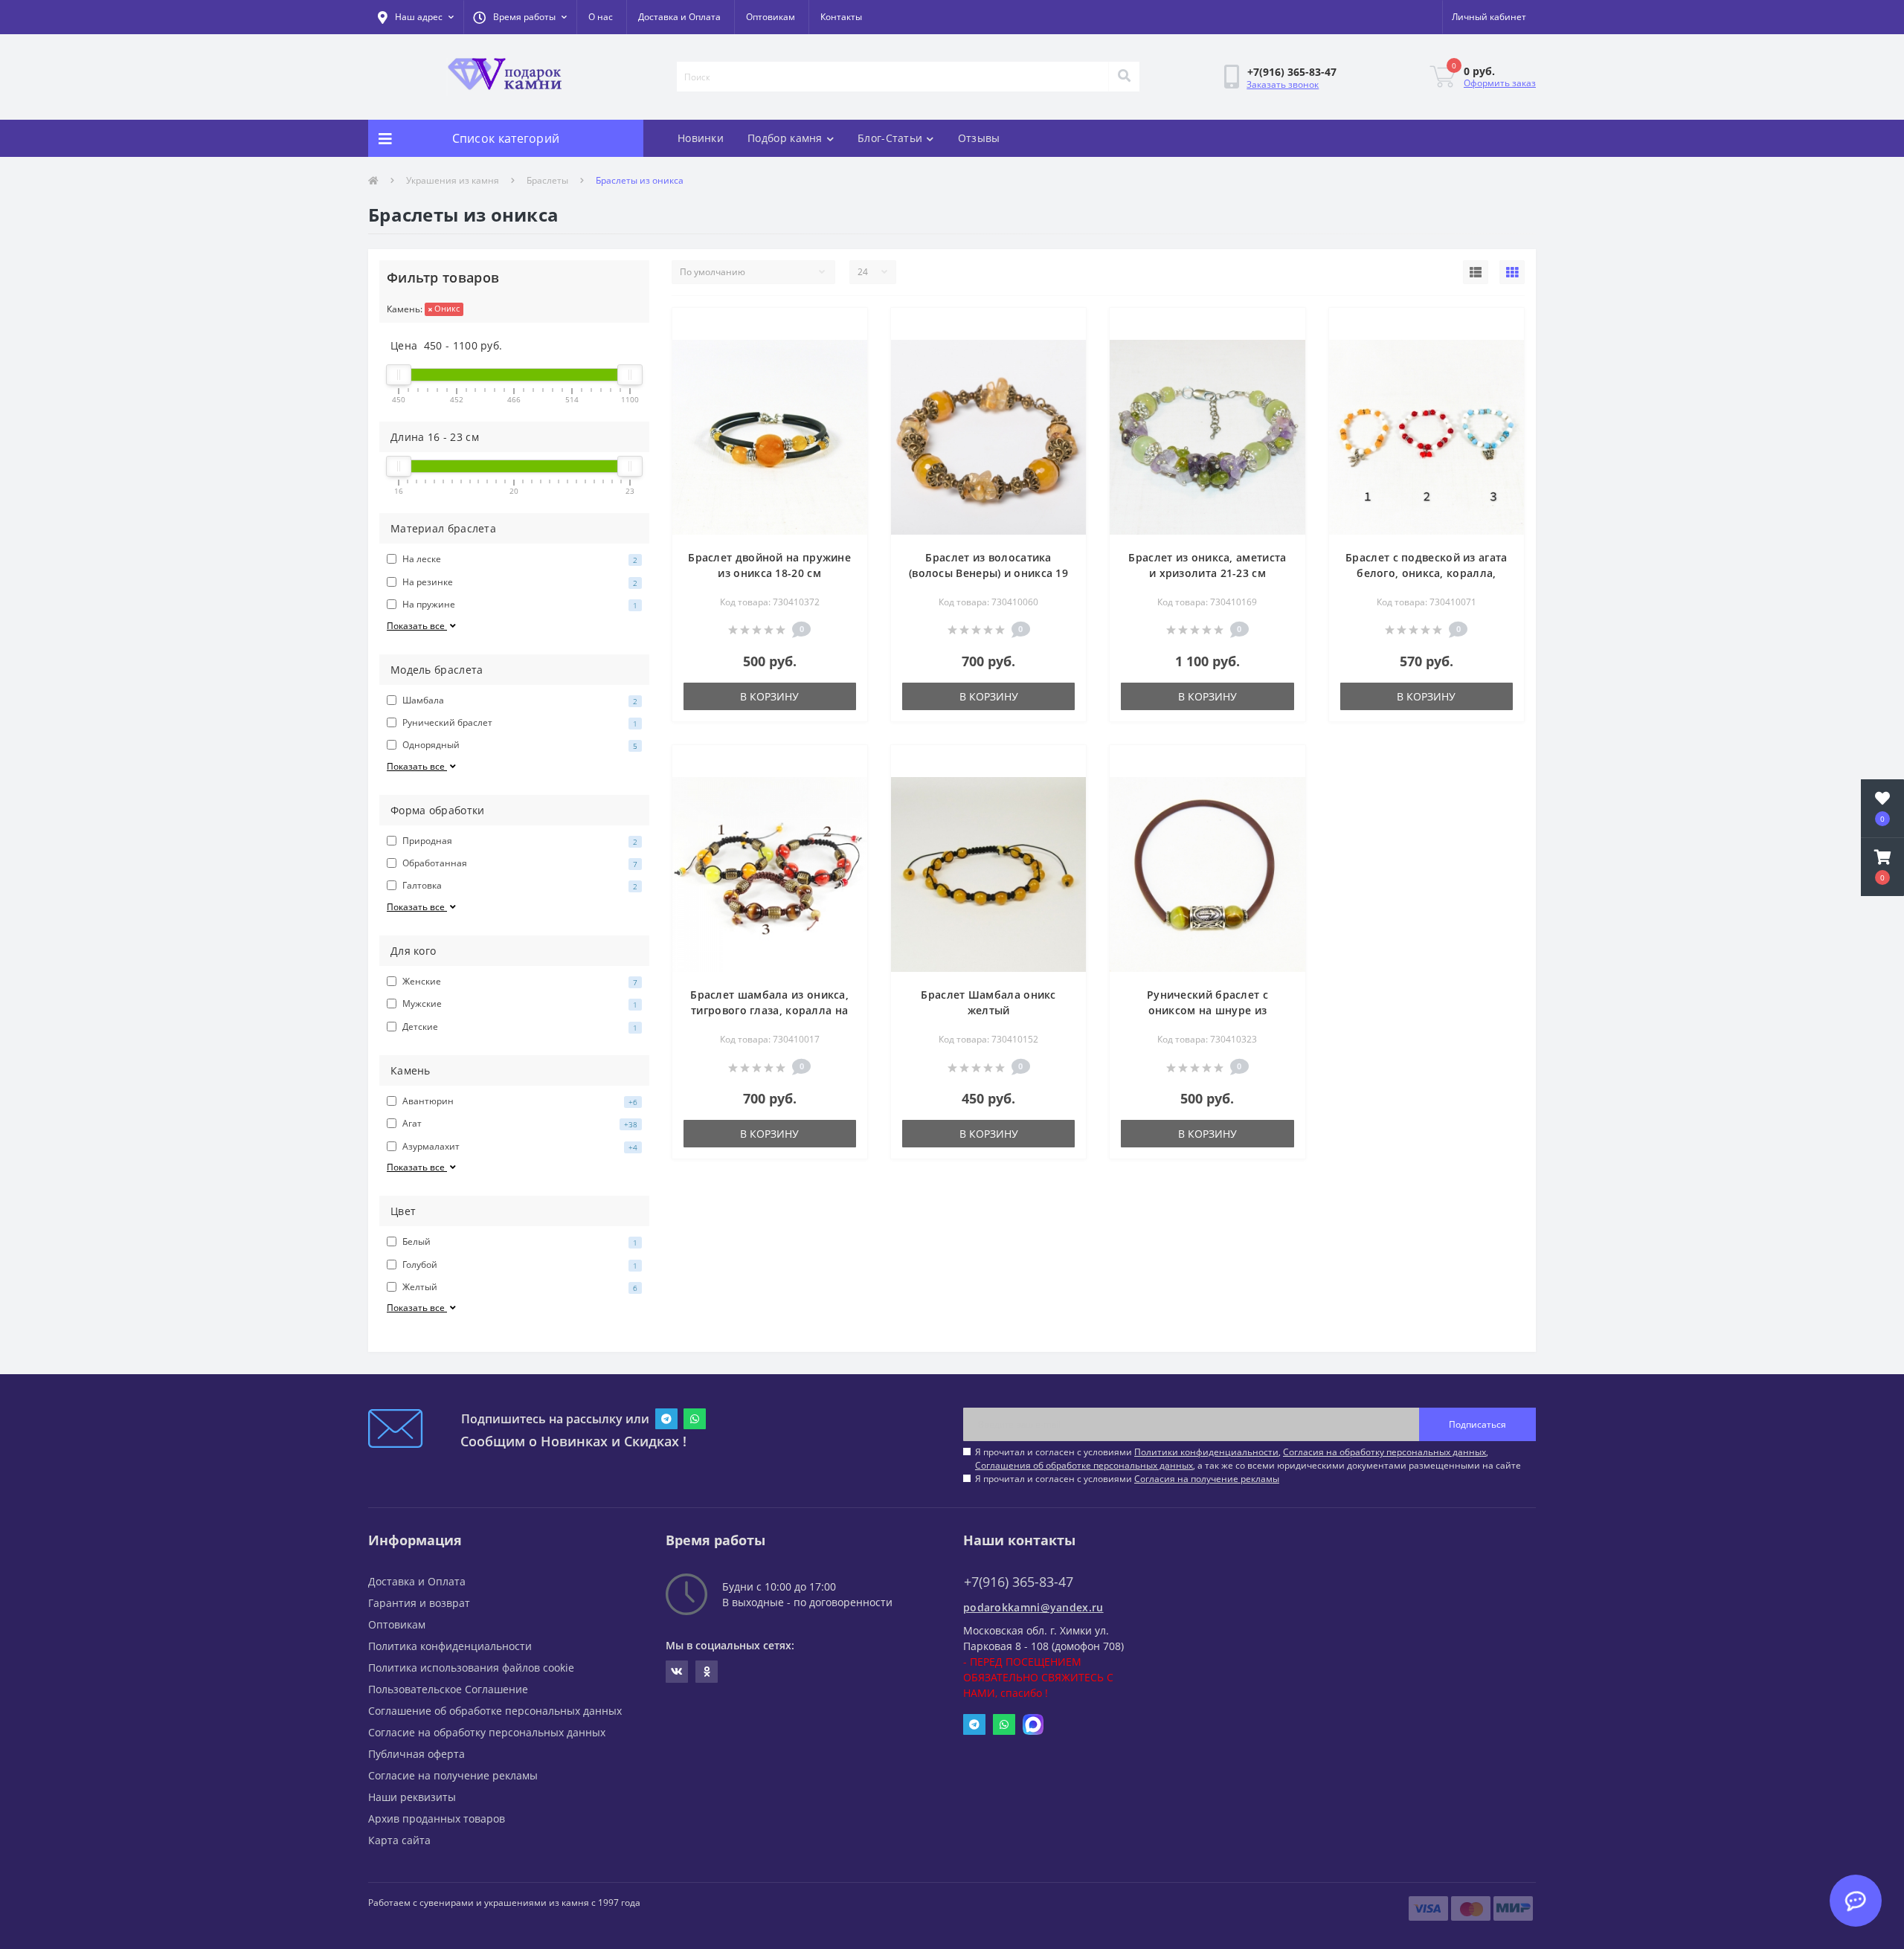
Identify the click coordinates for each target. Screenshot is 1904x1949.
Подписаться (1477, 1424)
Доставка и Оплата (679, 17)
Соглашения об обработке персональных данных (1084, 1465)
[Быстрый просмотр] (844, 352)
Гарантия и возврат (419, 1603)
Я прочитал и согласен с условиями (1127, 1479)
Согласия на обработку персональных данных (1384, 1452)
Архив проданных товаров (437, 1818)
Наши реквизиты (412, 1797)
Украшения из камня (453, 180)
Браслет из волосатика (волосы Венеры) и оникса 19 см (988, 573)
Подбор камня (785, 138)
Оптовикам (771, 17)
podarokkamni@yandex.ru (1033, 1607)
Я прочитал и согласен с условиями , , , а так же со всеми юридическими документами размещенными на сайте (1248, 1459)
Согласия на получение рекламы (1207, 1479)
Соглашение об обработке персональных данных (495, 1711)
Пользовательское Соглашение (448, 1689)
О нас (601, 17)
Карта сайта (399, 1840)
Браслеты (547, 180)
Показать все (417, 626)
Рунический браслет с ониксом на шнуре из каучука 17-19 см (1207, 1010)
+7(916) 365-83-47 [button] (1019, 1582)
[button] (520, 17)
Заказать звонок (1283, 84)
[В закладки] (844, 328)
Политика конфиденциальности (450, 1646)
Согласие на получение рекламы (453, 1775)
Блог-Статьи (890, 138)
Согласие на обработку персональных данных (487, 1732)
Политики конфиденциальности (1206, 1452)
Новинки (701, 138)
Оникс (446, 308)
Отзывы (979, 138)
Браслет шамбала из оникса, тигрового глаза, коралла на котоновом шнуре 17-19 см (769, 1010)
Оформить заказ (1500, 83)
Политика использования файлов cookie (471, 1668)
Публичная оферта (416, 1754)
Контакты (841, 17)
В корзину (769, 696)
